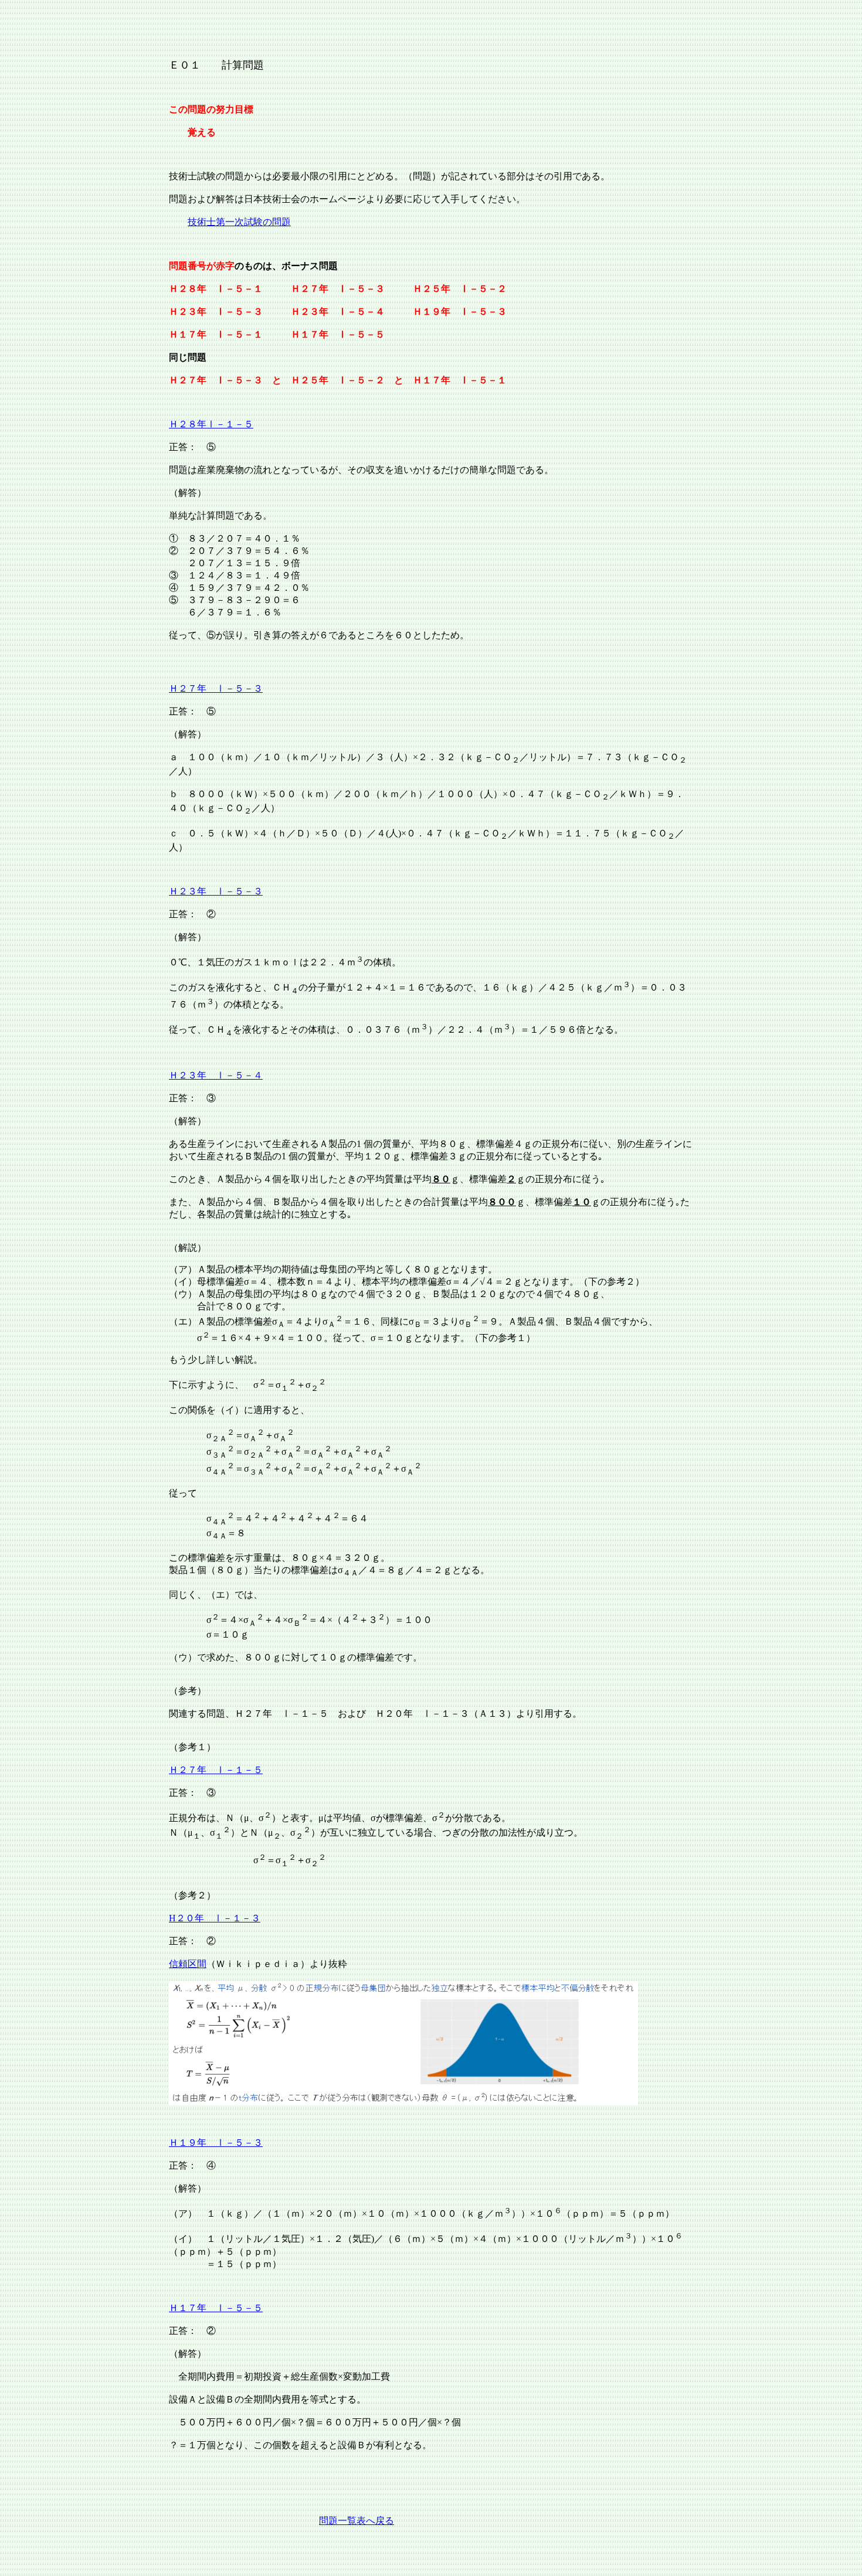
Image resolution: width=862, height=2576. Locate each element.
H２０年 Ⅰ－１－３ (215, 1918)
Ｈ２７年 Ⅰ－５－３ (216, 688)
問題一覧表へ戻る (357, 2521)
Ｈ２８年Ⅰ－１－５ (211, 424)
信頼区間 (188, 1964)
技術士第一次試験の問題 (239, 222)
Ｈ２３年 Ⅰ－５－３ (216, 891)
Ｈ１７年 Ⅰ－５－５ (216, 2308)
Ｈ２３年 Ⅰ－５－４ (216, 1075)
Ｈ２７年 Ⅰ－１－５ (216, 1770)
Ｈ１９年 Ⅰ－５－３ (216, 2143)
